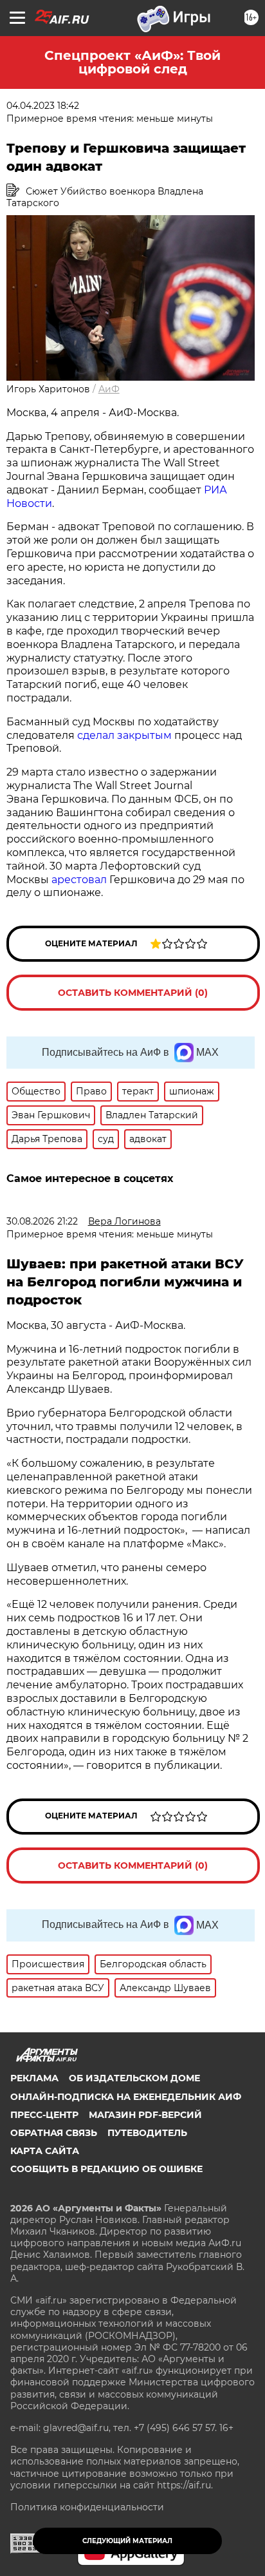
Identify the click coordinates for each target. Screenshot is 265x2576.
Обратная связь (54, 2133)
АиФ (109, 389)
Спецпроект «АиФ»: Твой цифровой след (132, 62)
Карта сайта (45, 2151)
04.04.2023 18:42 (43, 106)
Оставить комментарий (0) (133, 993)
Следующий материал (127, 2541)
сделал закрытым (124, 735)
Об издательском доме (134, 2078)
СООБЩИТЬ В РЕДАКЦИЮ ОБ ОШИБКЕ (106, 2169)
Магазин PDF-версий (145, 2115)
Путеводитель (147, 2133)
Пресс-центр (44, 2115)
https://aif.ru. (185, 2485)
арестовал (79, 880)
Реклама (34, 2078)
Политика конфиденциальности (87, 2507)
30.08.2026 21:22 (42, 1221)
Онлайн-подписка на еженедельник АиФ (126, 2097)
